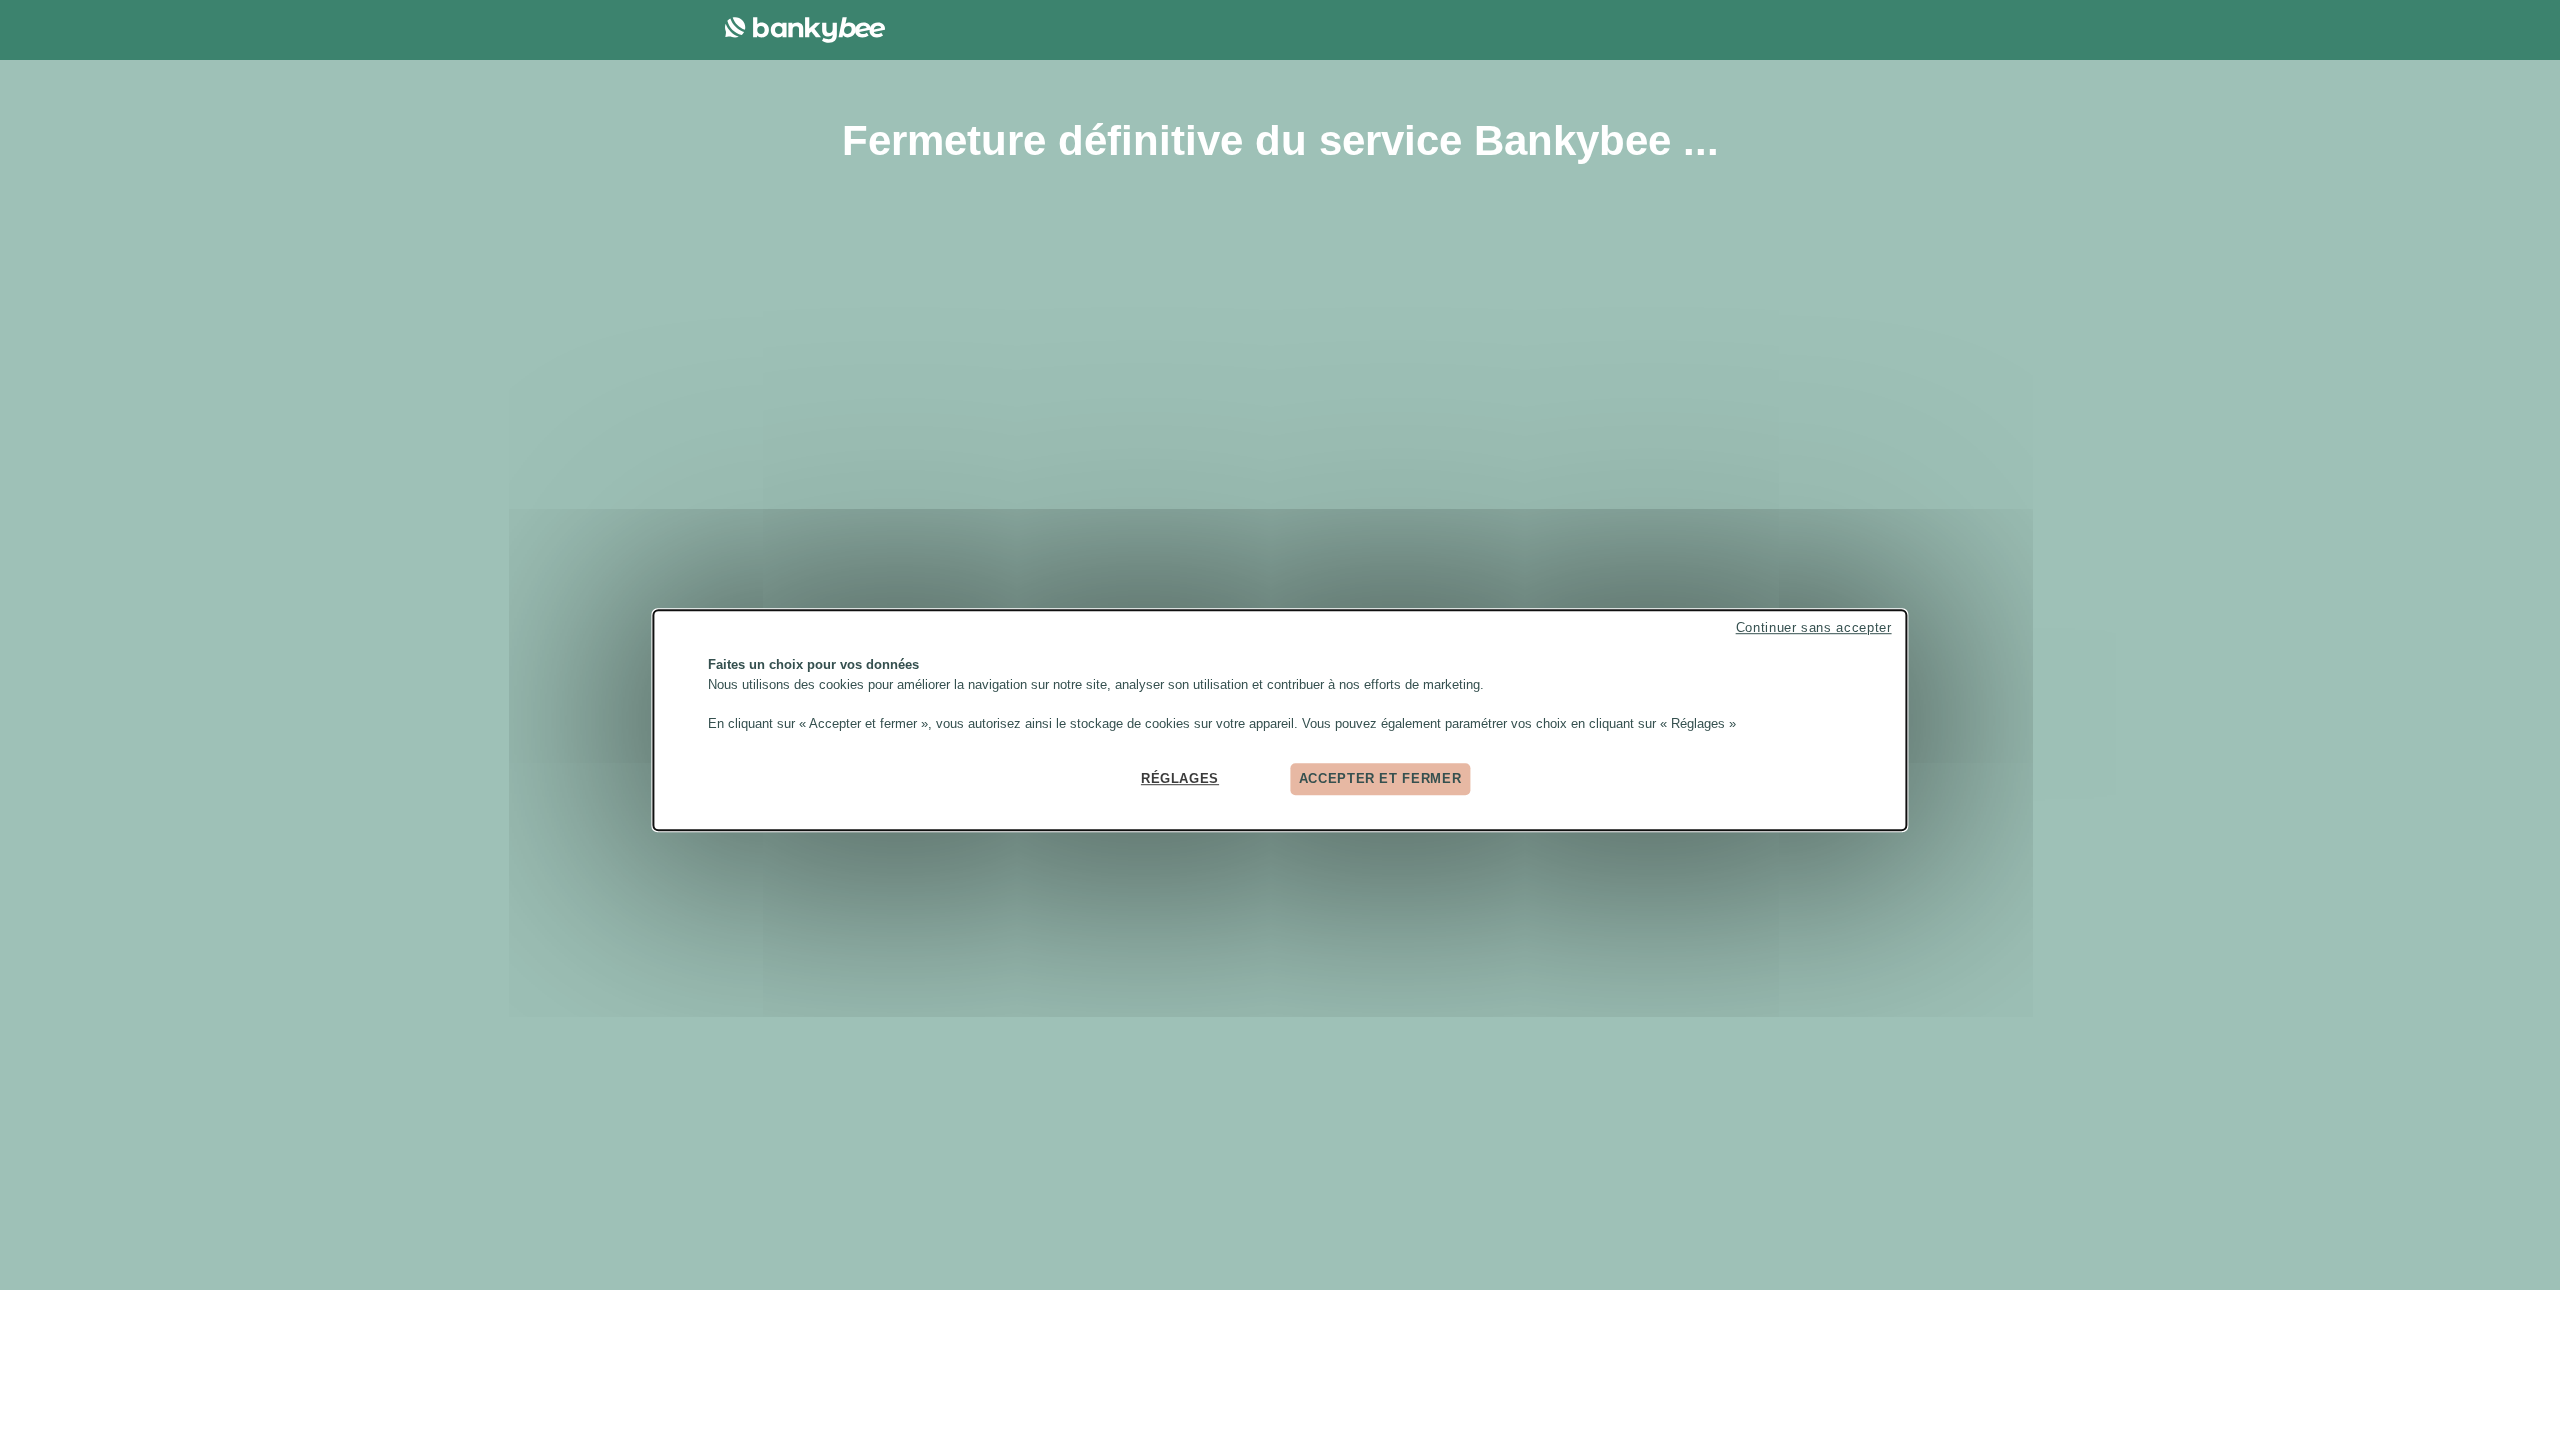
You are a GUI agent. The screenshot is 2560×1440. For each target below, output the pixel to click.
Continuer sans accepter (1814, 627)
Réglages (1180, 778)
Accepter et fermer (1380, 778)
